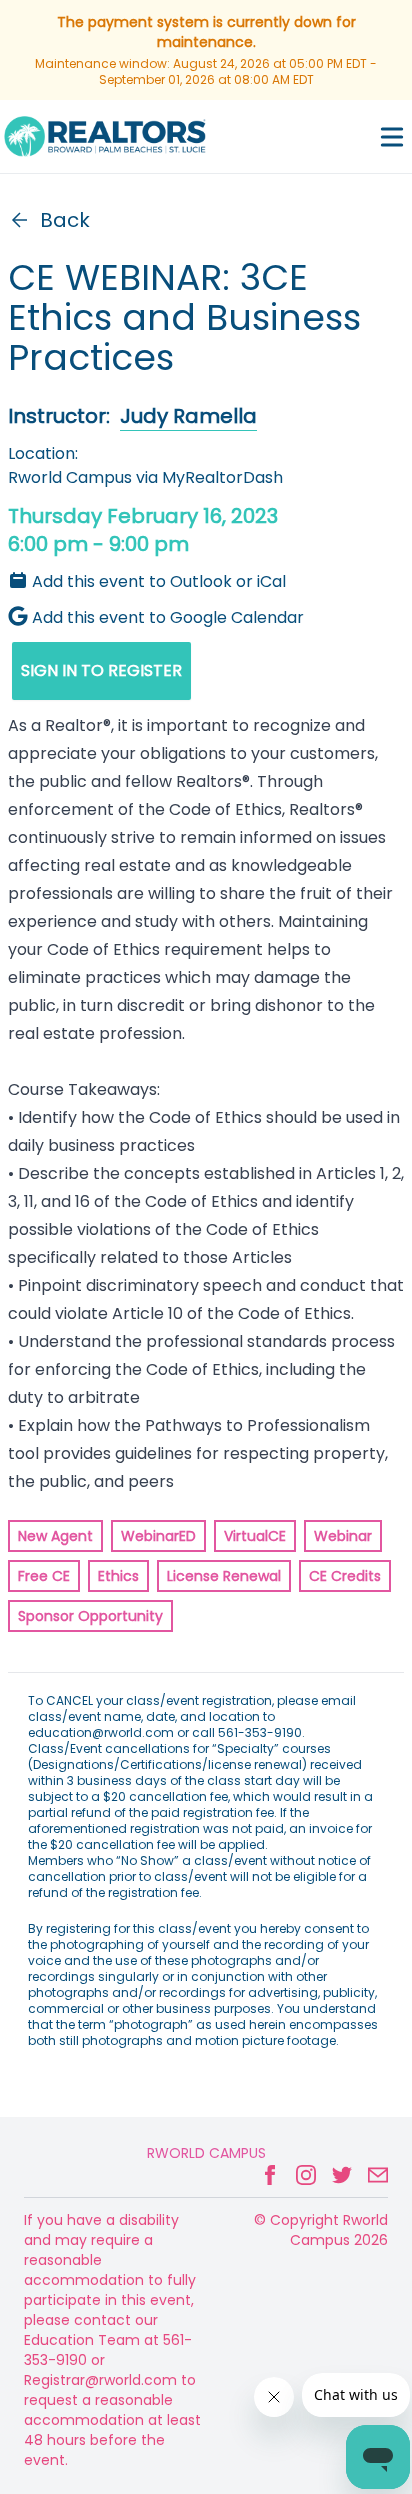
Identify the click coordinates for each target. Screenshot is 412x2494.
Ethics (118, 1576)
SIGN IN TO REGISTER (101, 670)
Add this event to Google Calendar (168, 617)
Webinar (343, 1536)
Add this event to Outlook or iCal (159, 581)
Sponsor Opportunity (90, 1616)
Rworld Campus (206, 2153)
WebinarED (158, 1536)
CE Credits (345, 1576)
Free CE (44, 1576)
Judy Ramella (188, 416)
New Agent (55, 1536)
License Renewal (224, 1576)
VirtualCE (255, 1536)
